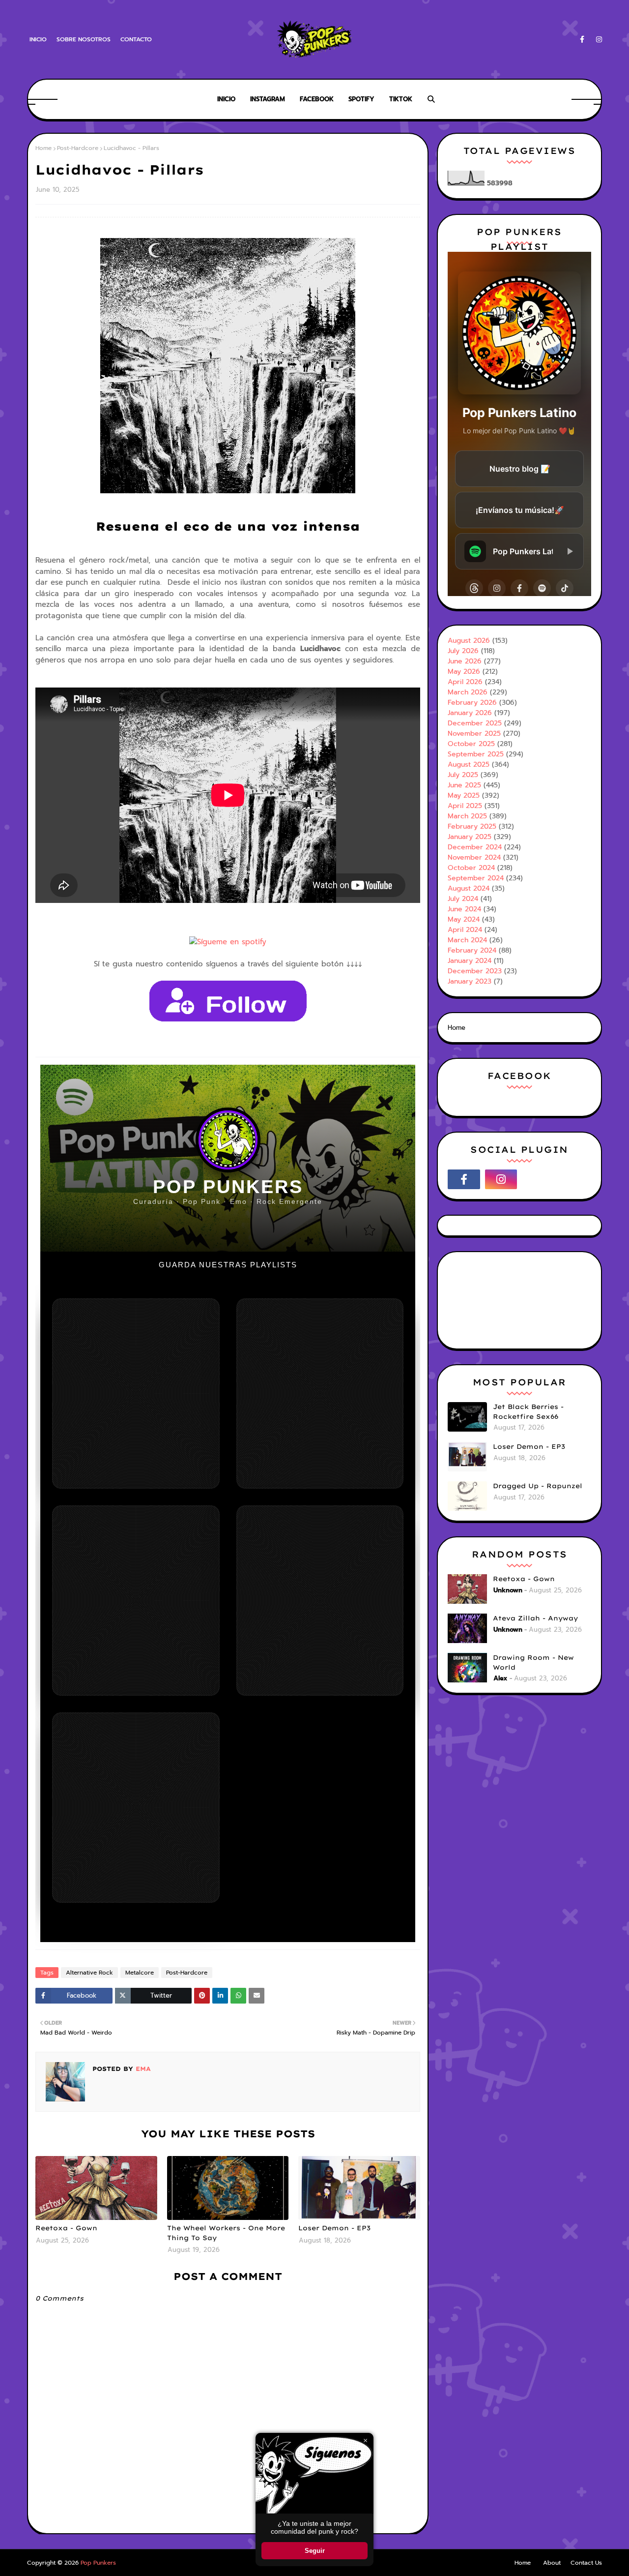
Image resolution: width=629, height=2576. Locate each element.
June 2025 (464, 785)
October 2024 (471, 868)
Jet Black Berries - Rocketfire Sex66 (528, 1411)
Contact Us (586, 2563)
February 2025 (472, 826)
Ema (142, 2069)
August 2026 (469, 641)
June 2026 (465, 661)
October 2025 (471, 744)
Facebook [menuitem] (317, 99)
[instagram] (597, 40)
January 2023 (470, 981)
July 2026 (463, 651)
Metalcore (140, 1973)
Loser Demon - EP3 (334, 2228)
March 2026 (468, 692)
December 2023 (475, 971)
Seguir (315, 2551)
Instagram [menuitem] (268, 99)
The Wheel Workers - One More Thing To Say (226, 2233)
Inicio (38, 39)
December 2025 (475, 723)
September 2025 (476, 754)
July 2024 (463, 899)
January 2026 (470, 713)
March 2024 (467, 940)
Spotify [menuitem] (361, 99)
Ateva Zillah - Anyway (535, 1618)
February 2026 (472, 703)
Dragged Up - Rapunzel (538, 1486)
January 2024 (470, 961)
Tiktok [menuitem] (401, 99)
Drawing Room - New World (533, 1662)
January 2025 (470, 837)
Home (43, 148)
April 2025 (465, 806)
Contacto (136, 39)
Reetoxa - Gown (66, 2228)
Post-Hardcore (78, 148)
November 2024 (474, 857)
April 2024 (465, 930)
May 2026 (464, 672)
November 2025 (474, 734)
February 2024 (472, 950)
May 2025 (464, 795)
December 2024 (475, 847)
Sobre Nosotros (84, 39)
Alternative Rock (89, 1973)
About (552, 2563)
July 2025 (463, 775)
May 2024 (464, 919)
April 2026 (465, 682)
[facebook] (582, 40)
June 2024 (464, 909)
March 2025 (467, 816)
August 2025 (469, 764)
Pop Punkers (98, 2563)
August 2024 (469, 888)
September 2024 (476, 878)
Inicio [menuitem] (226, 99)
